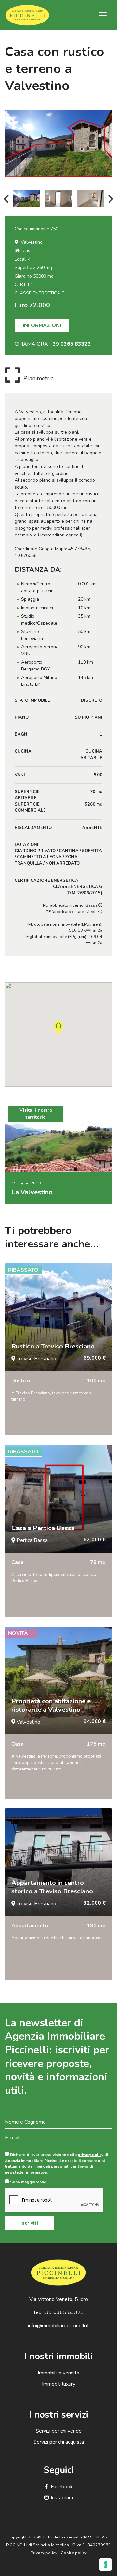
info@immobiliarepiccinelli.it (58, 2326)
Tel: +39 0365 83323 (58, 2312)
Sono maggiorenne (28, 2182)
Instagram (62, 2498)
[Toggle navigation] (103, 15)
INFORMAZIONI (42, 325)
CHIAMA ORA (53, 344)
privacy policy (91, 2155)
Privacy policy (44, 2553)
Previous (6, 199)
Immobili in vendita (58, 2373)
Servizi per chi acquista (59, 2442)
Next (111, 199)
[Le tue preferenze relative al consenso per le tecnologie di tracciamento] (106, 2565)
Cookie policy (74, 2553)
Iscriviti (29, 2223)
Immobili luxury (59, 2384)
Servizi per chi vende (59, 2431)
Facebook (62, 2487)
